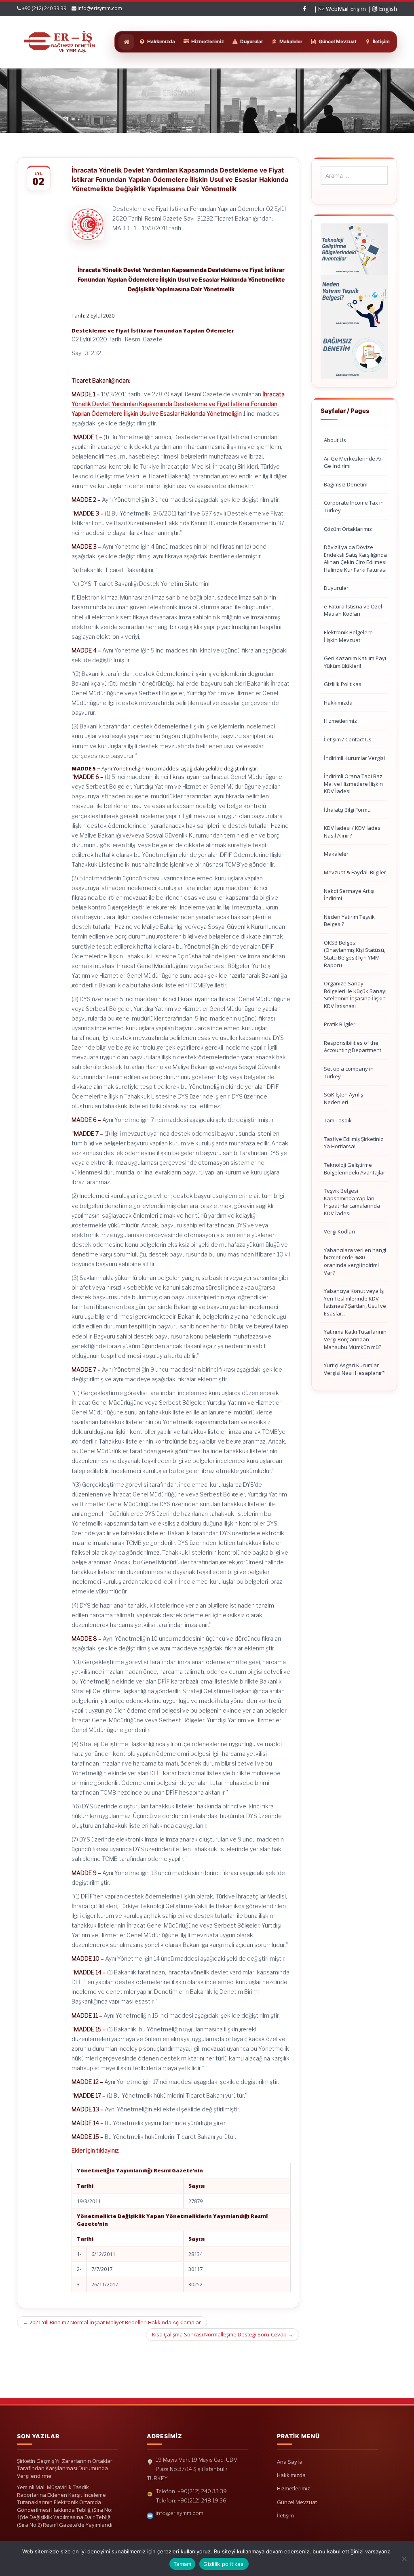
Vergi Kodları (339, 1231)
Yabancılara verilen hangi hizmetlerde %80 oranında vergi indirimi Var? (355, 1261)
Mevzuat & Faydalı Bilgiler (355, 872)
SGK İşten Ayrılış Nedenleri (343, 1098)
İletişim (285, 2515)
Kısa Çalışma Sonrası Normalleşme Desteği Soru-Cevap (223, 2334)
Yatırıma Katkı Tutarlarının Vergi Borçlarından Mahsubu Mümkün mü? (355, 1339)
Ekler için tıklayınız (95, 2150)
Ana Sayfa (290, 2462)
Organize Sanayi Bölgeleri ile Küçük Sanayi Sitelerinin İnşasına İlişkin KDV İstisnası (355, 995)
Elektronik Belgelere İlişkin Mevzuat (348, 636)
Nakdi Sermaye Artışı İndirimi (349, 895)
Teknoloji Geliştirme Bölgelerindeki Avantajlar (355, 1169)
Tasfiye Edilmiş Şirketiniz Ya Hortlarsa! (354, 1143)
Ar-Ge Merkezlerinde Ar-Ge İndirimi (354, 462)
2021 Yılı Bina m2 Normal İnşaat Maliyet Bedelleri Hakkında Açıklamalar (112, 2322)
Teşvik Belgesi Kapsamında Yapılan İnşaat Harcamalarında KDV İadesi (352, 1202)
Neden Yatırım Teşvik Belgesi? (349, 921)
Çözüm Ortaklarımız (348, 529)
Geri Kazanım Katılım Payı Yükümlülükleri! (355, 662)
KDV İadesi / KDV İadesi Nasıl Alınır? (353, 832)
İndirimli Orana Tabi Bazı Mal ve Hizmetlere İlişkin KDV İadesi (354, 784)
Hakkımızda (338, 703)
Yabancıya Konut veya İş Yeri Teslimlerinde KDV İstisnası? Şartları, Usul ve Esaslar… (355, 1302)
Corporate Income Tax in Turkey (354, 506)
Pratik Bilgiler (340, 1024)
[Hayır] (404, 2559)
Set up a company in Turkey (349, 1072)
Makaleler (336, 854)
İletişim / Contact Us (348, 739)
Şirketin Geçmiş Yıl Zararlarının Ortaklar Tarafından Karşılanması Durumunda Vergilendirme (65, 2468)
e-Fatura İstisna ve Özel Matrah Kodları (353, 610)
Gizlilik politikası (224, 2564)
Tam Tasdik (338, 1120)
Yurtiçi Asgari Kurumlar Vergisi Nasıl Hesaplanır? (354, 1369)
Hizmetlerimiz (340, 721)
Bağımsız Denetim (346, 484)
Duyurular (336, 588)
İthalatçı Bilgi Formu (347, 810)
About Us (335, 440)
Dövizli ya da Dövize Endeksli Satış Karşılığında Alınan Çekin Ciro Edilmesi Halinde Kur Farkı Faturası (355, 558)
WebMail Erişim (345, 9)
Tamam (182, 2564)
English (387, 9)
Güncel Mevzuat (297, 2502)
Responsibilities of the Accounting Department (353, 1047)
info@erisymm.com (100, 8)
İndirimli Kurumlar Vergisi (354, 758)
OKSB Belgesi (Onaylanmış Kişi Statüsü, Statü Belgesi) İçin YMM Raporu (355, 954)
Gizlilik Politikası (343, 684)
